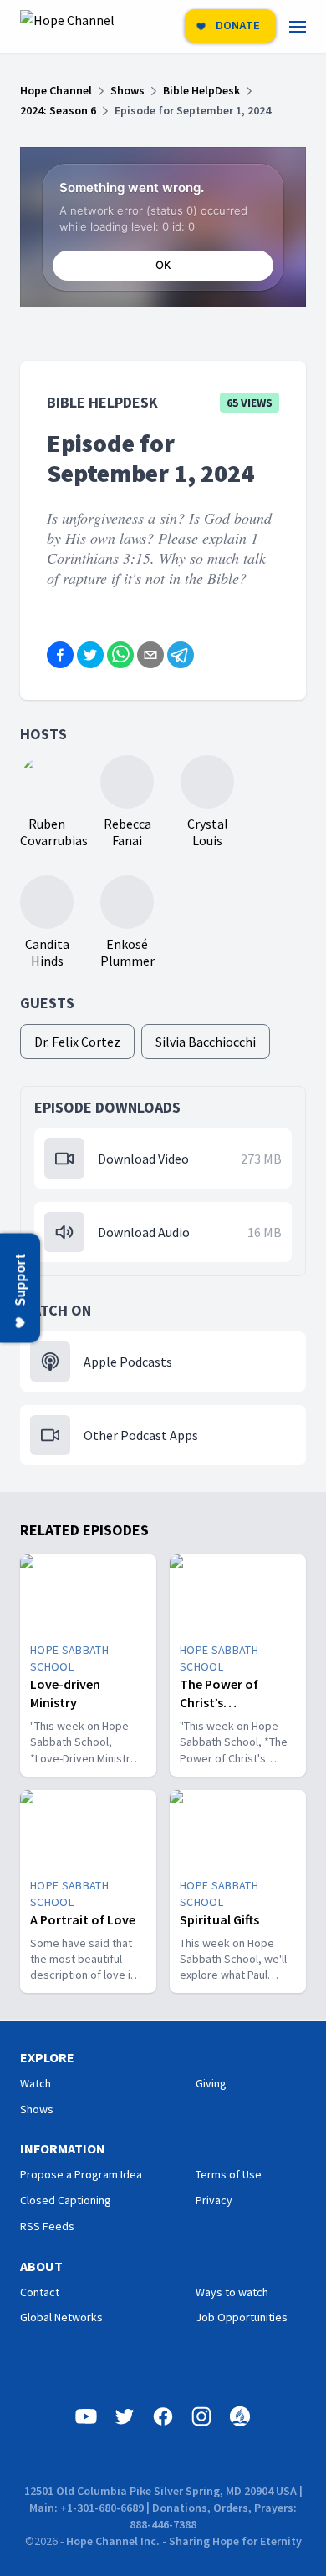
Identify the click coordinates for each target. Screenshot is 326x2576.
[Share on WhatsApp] (120, 655)
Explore (47, 2057)
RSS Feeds (47, 2226)
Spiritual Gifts (219, 1919)
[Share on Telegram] (181, 655)
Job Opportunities (242, 2317)
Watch (36, 2083)
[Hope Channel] (67, 27)
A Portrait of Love (83, 1919)
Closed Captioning (66, 2200)
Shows (37, 2109)
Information (63, 2148)
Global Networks (61, 2317)
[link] (308, 27)
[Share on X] (90, 655)
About (41, 2266)
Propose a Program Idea (81, 2174)
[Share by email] (150, 655)
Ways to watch (232, 2292)
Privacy (214, 2200)
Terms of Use (229, 2174)
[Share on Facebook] (60, 655)
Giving (211, 2083)
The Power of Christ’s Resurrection (219, 1702)
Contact (40, 2292)
